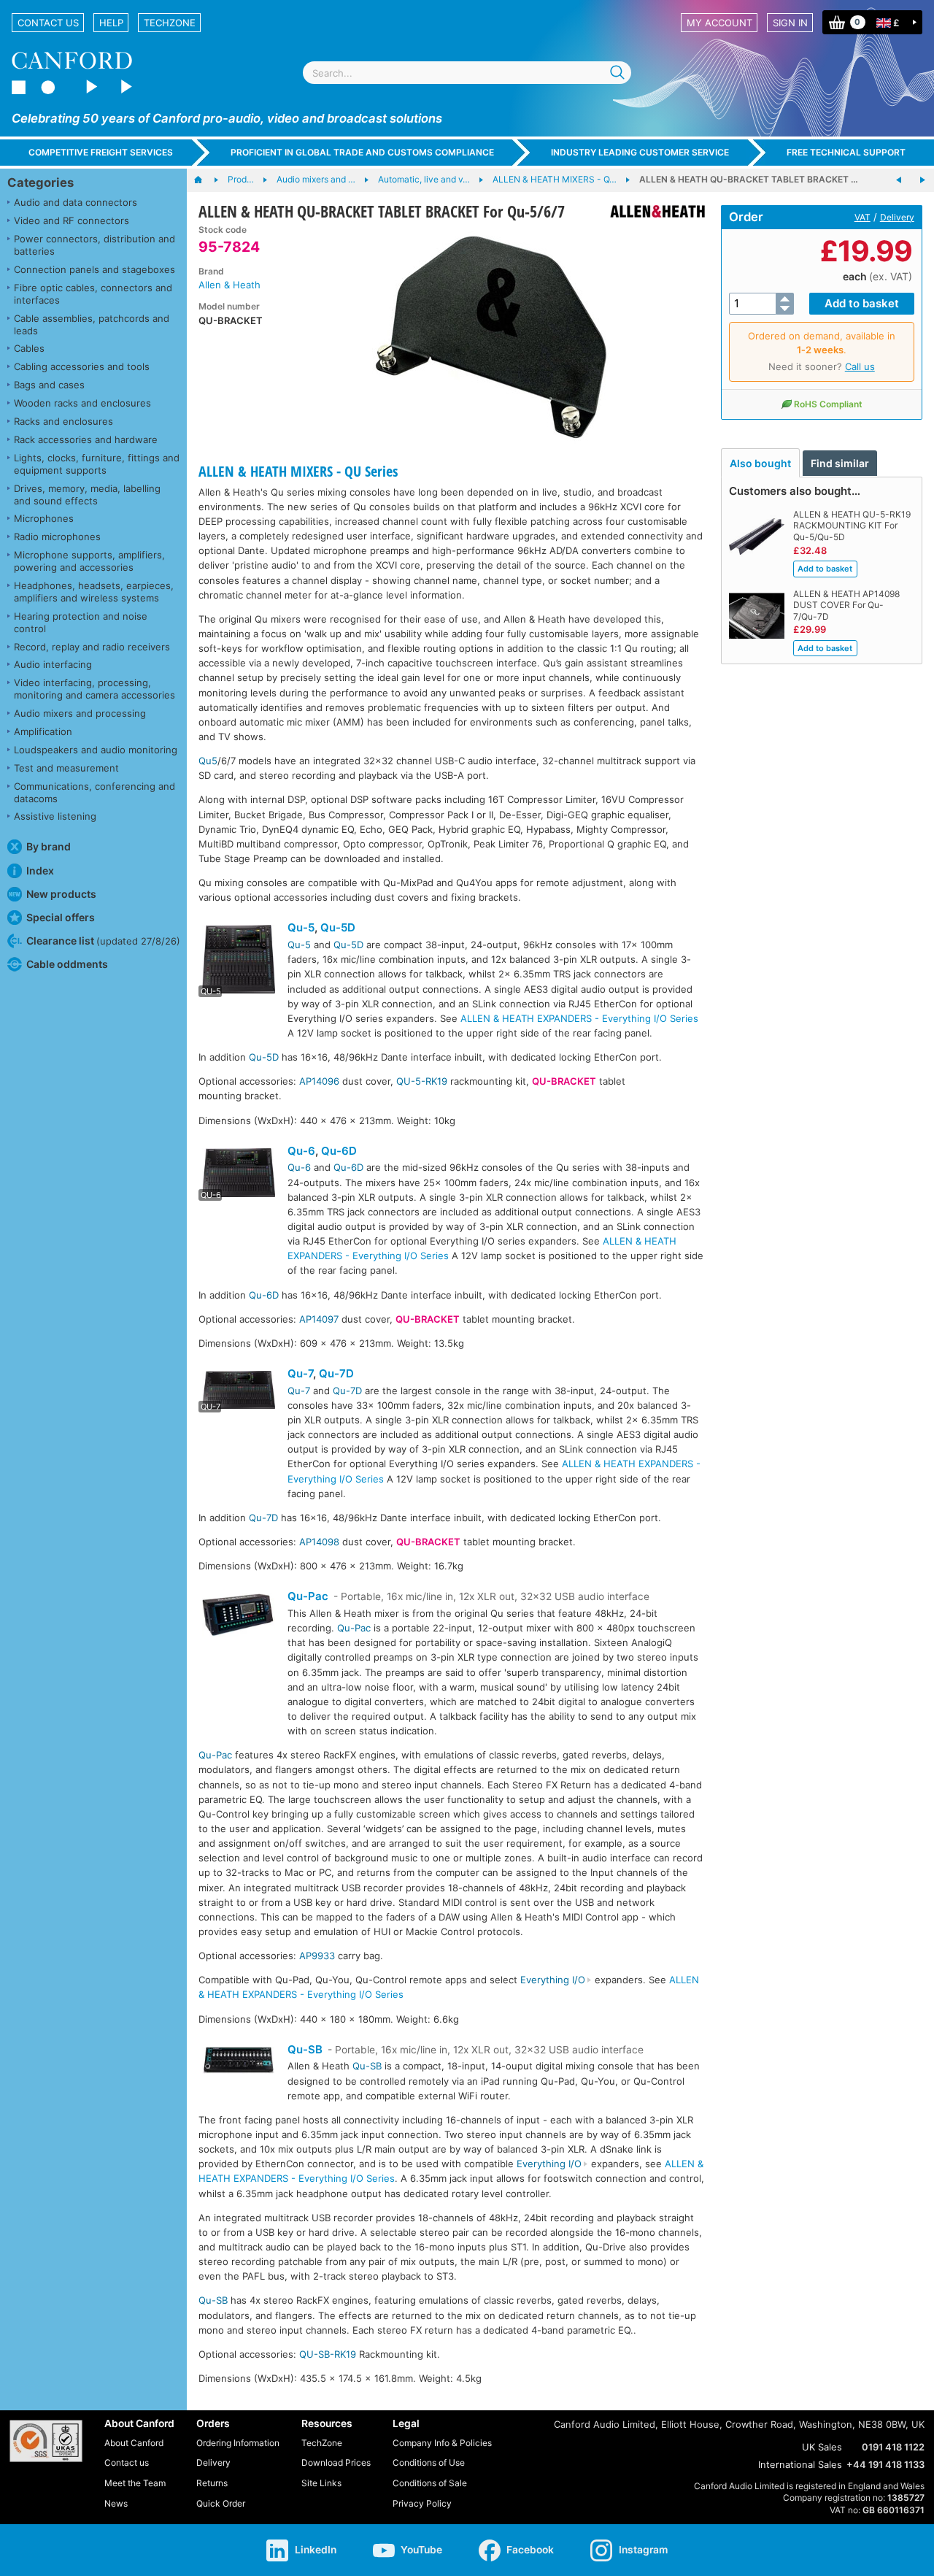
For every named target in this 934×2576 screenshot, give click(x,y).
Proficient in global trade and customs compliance (362, 152)
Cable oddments (67, 964)
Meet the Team (135, 2483)
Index (40, 870)
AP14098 (319, 1542)
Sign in (790, 23)
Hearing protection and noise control (81, 622)
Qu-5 (301, 927)
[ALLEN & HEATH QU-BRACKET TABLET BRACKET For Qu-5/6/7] (491, 334)
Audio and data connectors (76, 202)
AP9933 (317, 1956)
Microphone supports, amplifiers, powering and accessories (89, 561)
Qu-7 (300, 1373)
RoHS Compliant (828, 404)
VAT (862, 217)
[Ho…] (205, 180)
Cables (29, 348)
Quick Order (221, 2503)
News (116, 2503)
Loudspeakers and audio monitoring (96, 750)
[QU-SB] (239, 2062)
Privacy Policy (422, 2503)
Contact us (48, 23)
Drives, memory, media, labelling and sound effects (87, 495)
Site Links (321, 2483)
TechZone (170, 23)
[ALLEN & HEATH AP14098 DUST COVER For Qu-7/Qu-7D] (899, 180)
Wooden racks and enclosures (82, 403)
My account (719, 23)
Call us (860, 366)
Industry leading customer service (640, 152)
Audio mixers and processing (80, 713)
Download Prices (336, 2462)
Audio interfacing (53, 664)
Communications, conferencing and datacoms (94, 792)
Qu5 (208, 761)
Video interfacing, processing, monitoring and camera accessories (94, 689)
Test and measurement (66, 768)
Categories (40, 182)
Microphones (44, 518)
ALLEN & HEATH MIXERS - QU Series (298, 471)
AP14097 (319, 1319)
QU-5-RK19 (422, 1081)
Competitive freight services (101, 152)
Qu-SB (305, 2049)
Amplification (43, 731)
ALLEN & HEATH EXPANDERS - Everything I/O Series (579, 1018)
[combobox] (467, 73)
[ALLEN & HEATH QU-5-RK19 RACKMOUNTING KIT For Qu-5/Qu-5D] (922, 180)
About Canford (134, 2443)
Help (111, 23)
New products (61, 894)
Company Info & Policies (442, 2443)
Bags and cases (49, 385)
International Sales (800, 2464)
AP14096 (319, 1081)
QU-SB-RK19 (328, 2354)
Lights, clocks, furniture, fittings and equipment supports (97, 464)
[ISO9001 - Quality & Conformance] (46, 2441)
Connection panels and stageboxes (94, 269)
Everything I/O (553, 1980)
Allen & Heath (229, 285)
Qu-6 (301, 1151)
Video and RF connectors (72, 220)
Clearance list (103, 941)
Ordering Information (238, 2443)
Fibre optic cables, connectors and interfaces (93, 294)
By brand (49, 846)
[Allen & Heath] (652, 211)
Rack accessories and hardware (86, 439)
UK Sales (822, 2447)
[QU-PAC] (239, 1617)
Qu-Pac (308, 1596)
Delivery (897, 217)
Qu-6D (339, 1151)
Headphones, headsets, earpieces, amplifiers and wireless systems (94, 592)
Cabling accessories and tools (82, 366)
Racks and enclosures (63, 421)
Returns (212, 2483)
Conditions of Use (429, 2462)
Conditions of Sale (430, 2483)
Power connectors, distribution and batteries (94, 245)
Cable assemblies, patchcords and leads (92, 324)
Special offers (61, 917)
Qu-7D (336, 1373)
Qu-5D (338, 927)
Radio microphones (57, 537)
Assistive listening (55, 816)
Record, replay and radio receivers (92, 647)
